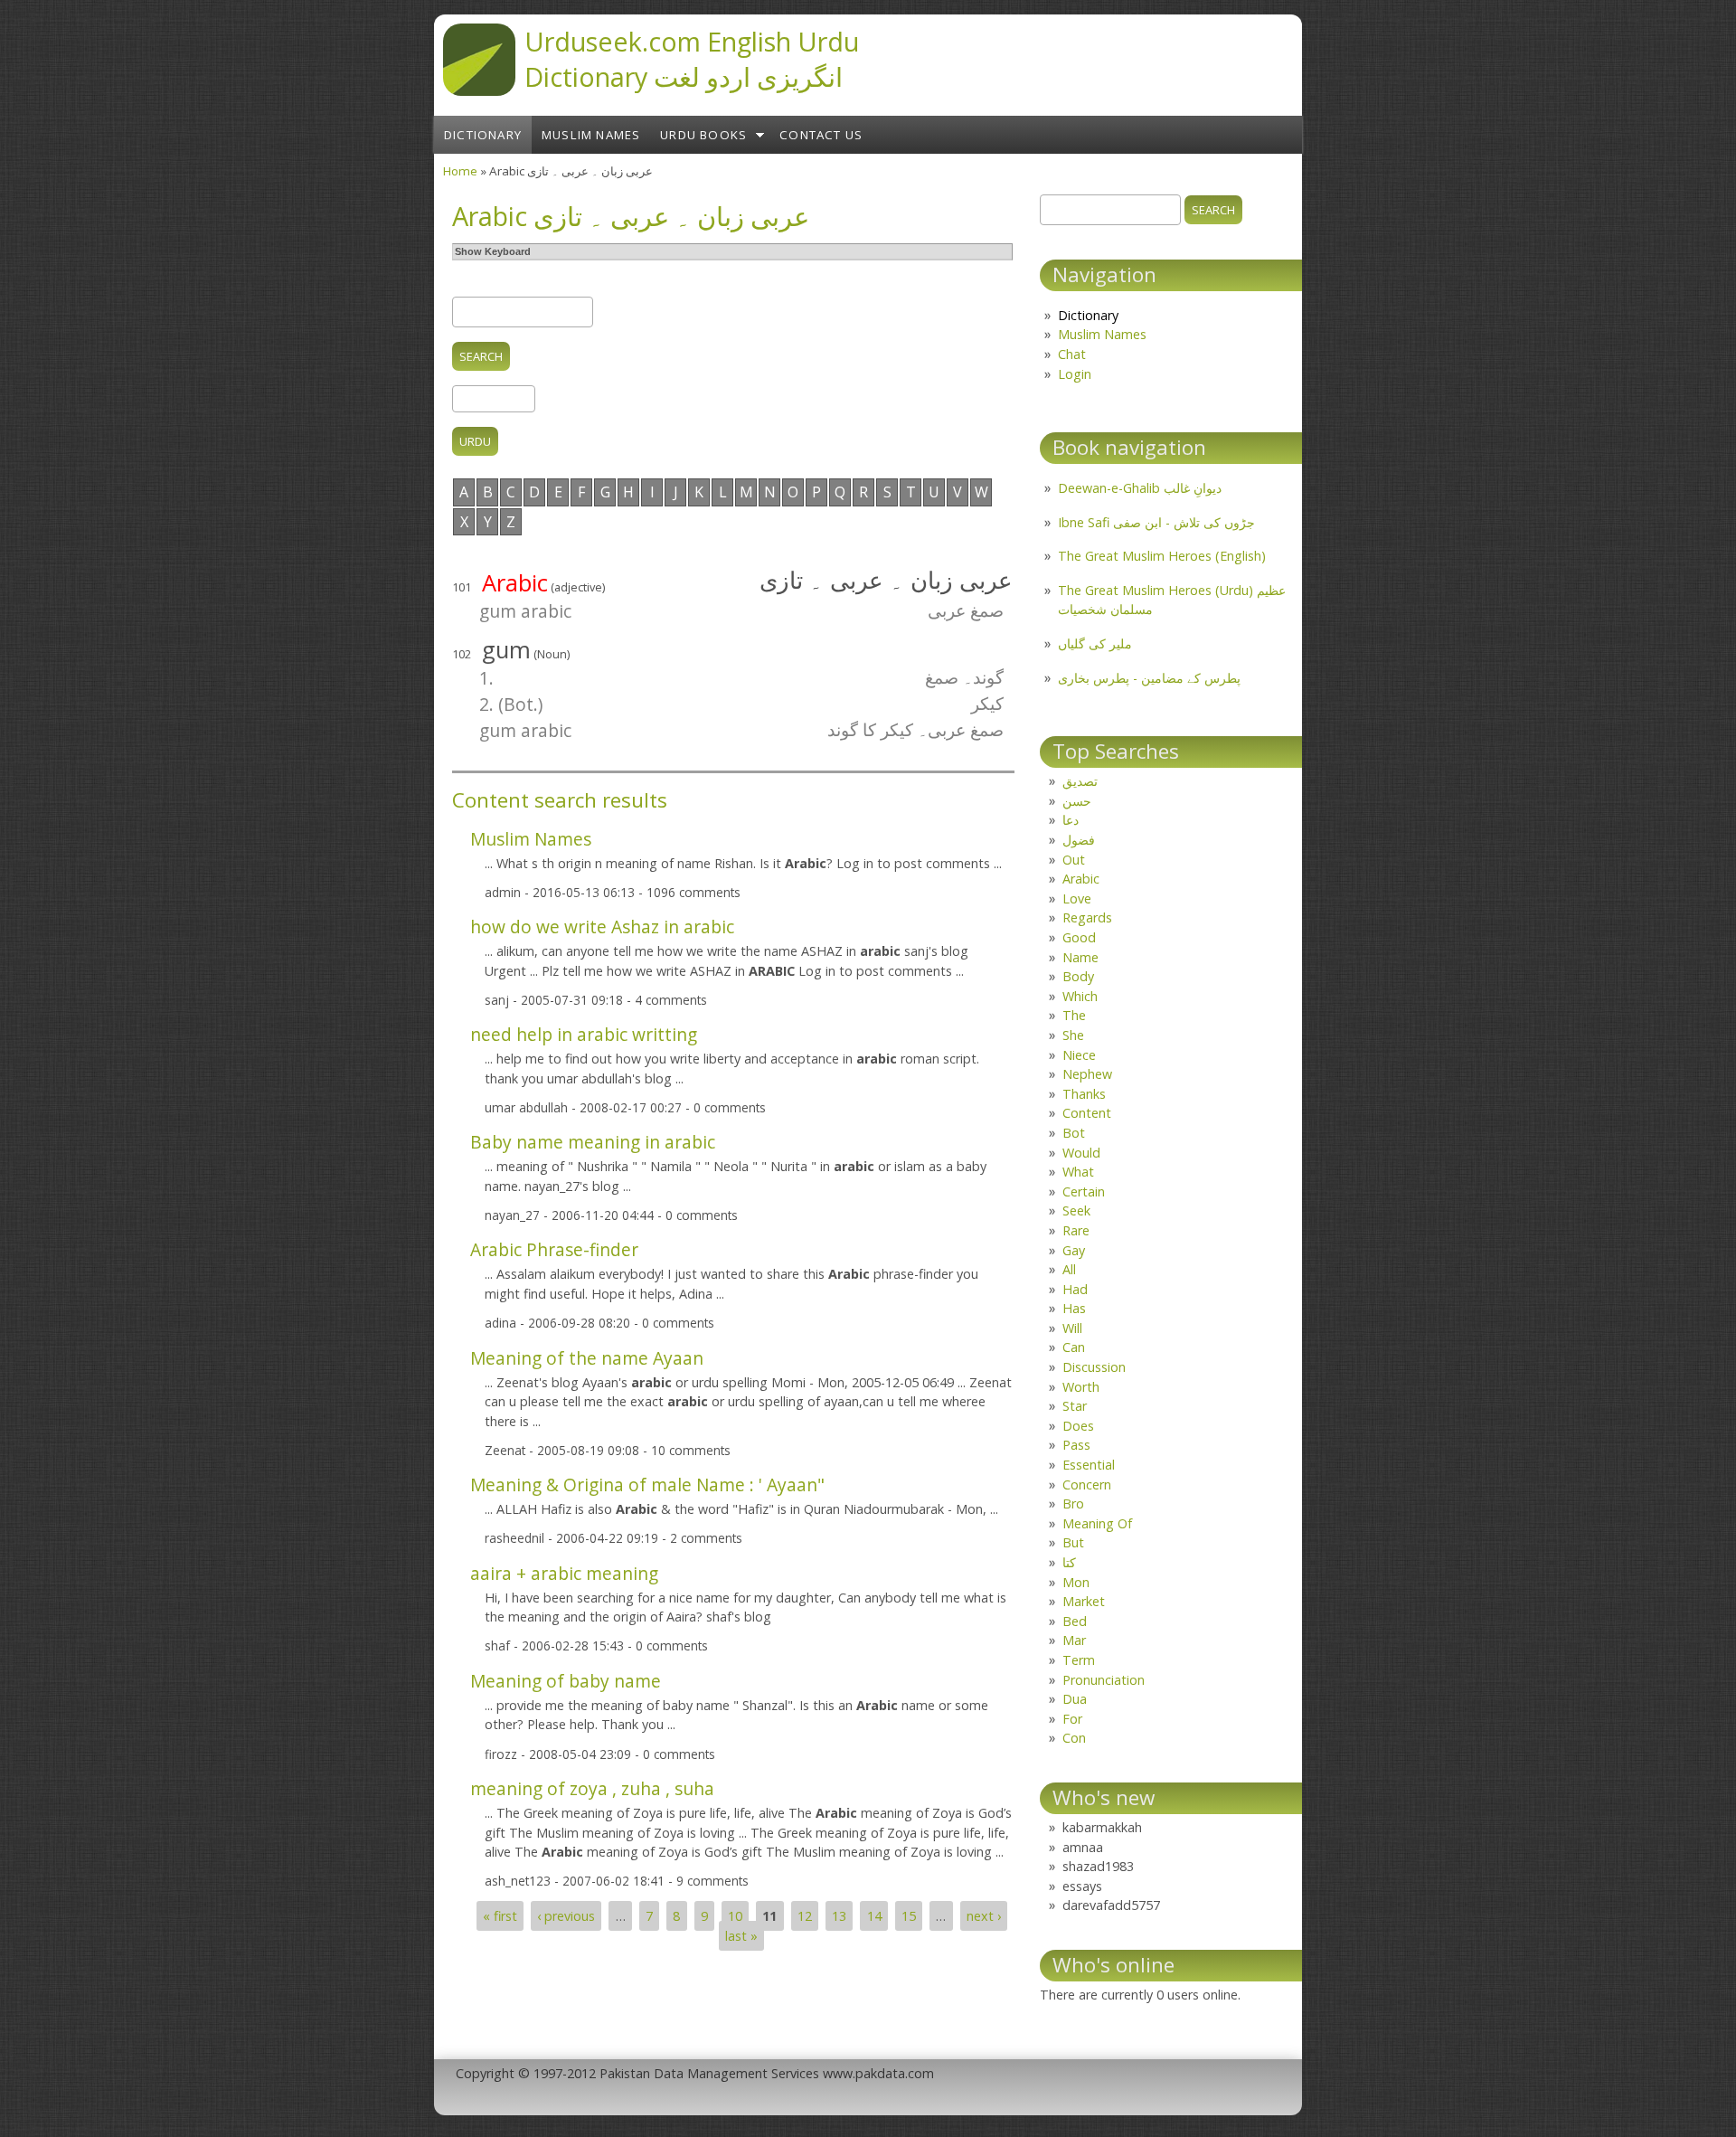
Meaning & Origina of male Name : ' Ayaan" (647, 1485)
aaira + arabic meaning (564, 1573)
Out (1074, 860)
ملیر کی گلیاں (1095, 643)
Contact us (821, 135)
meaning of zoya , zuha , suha (592, 1788)
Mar (1074, 1640)
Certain (1084, 1191)
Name (1080, 957)
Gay (1074, 1250)
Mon (1076, 1582)
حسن (1077, 801)
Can (1074, 1347)
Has (1074, 1308)
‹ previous (566, 1916)
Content (1087, 1113)
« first (500, 1916)
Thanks (1084, 1094)
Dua (1075, 1699)
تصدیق (1080, 781)
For (1072, 1719)
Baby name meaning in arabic (593, 1142)
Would (1081, 1153)
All (1069, 1269)
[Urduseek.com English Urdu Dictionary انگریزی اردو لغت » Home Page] (479, 90)
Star (1075, 1406)
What (1078, 1172)
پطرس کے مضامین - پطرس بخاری (1149, 678)
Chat (1072, 354)
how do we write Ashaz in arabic (602, 927)
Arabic (1081, 879)
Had (1075, 1289)
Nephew (1087, 1074)
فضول (1079, 840)
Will (1072, 1328)
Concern (1087, 1485)
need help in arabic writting (584, 1034)
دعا (1071, 820)
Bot (1074, 1133)
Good (1079, 937)
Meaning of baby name (566, 1681)
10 (735, 1916)
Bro (1073, 1503)
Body (1078, 976)
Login (1075, 374)
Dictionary (483, 135)
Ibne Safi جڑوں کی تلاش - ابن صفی (1156, 522)
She (1073, 1035)
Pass (1076, 1445)
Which (1080, 996)
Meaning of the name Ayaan (587, 1358)
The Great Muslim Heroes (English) (1162, 556)
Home (460, 171)
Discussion (1094, 1367)
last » (741, 1936)
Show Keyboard (493, 251)
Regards (1087, 917)
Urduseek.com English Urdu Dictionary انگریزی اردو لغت (692, 59)
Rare (1076, 1230)
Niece (1079, 1055)
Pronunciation (1104, 1680)
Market (1084, 1601)
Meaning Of (1097, 1523)
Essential (1089, 1465)
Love (1077, 898)
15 (909, 1916)
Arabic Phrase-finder (554, 1249)
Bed (1075, 1621)
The (1074, 1015)
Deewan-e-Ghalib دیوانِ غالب (1140, 488)
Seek (1076, 1210)
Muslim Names (591, 135)
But (1073, 1542)
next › (984, 1916)
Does (1078, 1426)
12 (805, 1916)
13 (839, 1916)
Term (1079, 1660)
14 (874, 1916)
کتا (1069, 1562)
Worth (1081, 1387)
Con (1074, 1738)
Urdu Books (703, 135)
